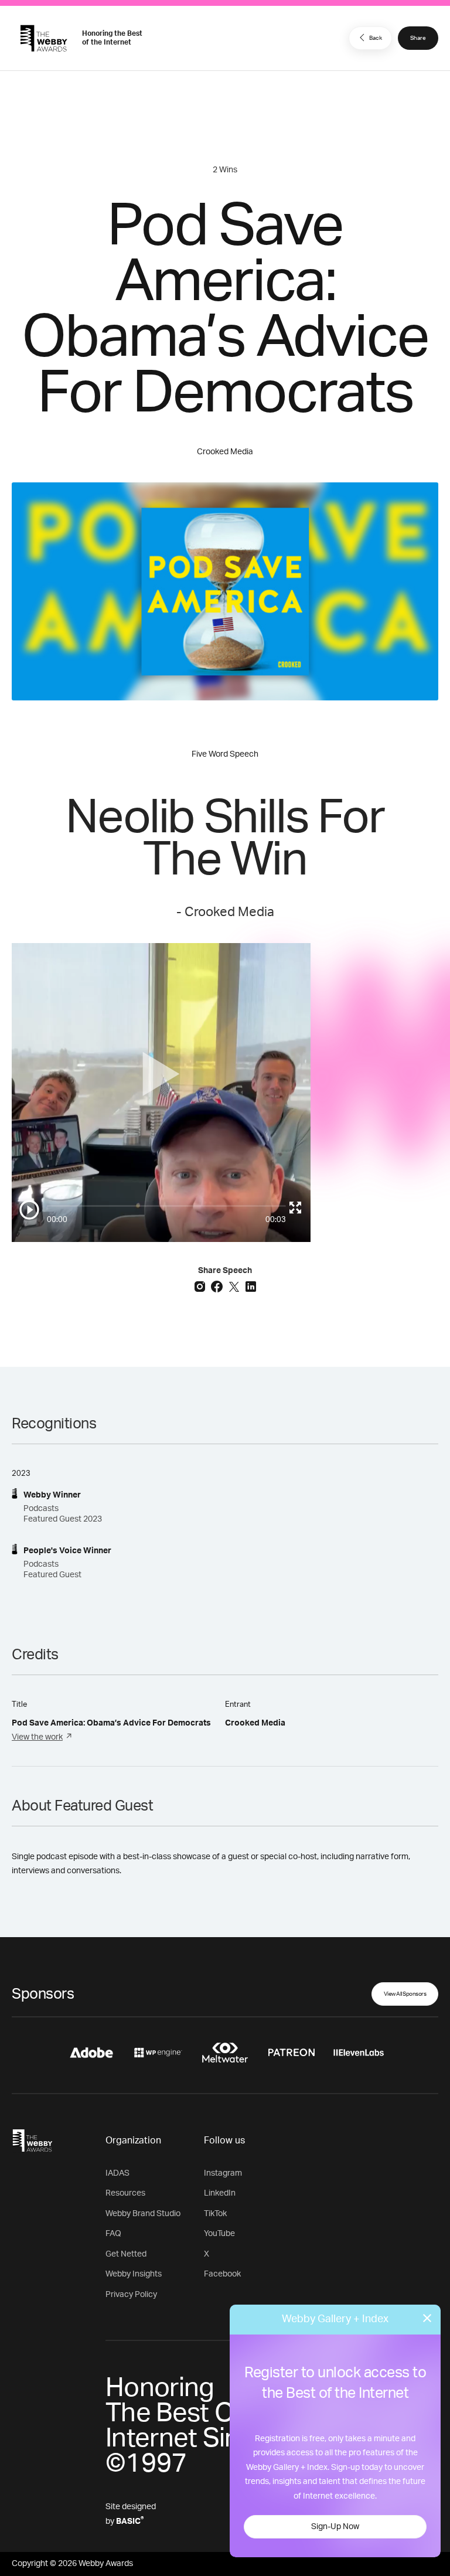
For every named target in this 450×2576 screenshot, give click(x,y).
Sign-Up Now (335, 2527)
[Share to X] (235, 1286)
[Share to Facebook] (218, 1286)
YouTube (219, 2234)
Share (418, 38)
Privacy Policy (131, 2295)
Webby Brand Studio (143, 2214)
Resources (125, 2193)
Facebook (222, 2274)
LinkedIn (220, 2193)
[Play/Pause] (29, 1210)
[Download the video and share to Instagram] (201, 1286)
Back (376, 38)
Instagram (223, 2173)
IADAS (117, 2173)
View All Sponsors (405, 1994)
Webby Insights (134, 2274)
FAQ (113, 2234)
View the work (37, 1737)
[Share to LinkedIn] (251, 1286)
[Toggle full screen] (295, 1207)
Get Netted (126, 2254)
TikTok (215, 2214)
